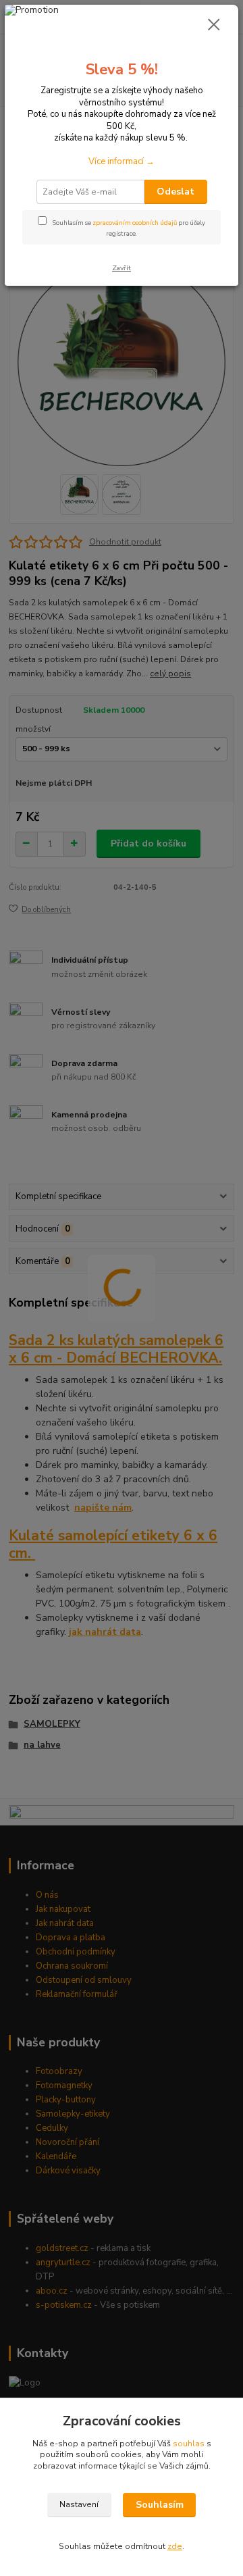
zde (175, 2546)
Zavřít (122, 268)
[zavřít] (214, 26)
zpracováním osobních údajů (135, 223)
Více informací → (122, 161)
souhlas (189, 2444)
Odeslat (175, 192)
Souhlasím (160, 2505)
